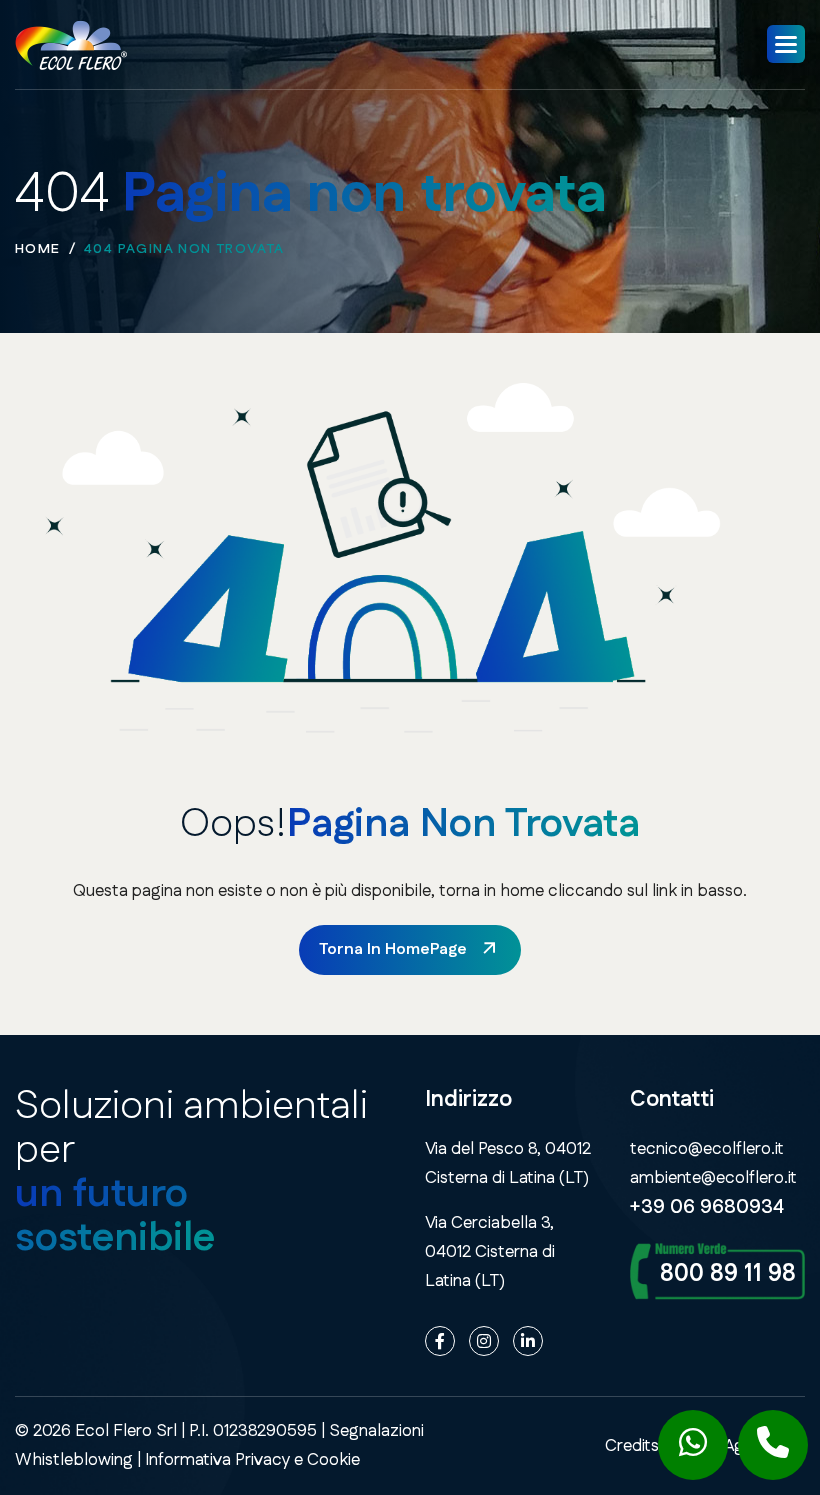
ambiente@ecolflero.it (713, 1178)
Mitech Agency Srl (736, 1446)
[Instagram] (484, 1341)
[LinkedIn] (528, 1341)
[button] (786, 44)
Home (38, 249)
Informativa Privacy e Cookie (252, 1460)
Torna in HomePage (393, 949)
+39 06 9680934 (707, 1207)
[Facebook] (440, 1341)
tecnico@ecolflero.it (707, 1149)
